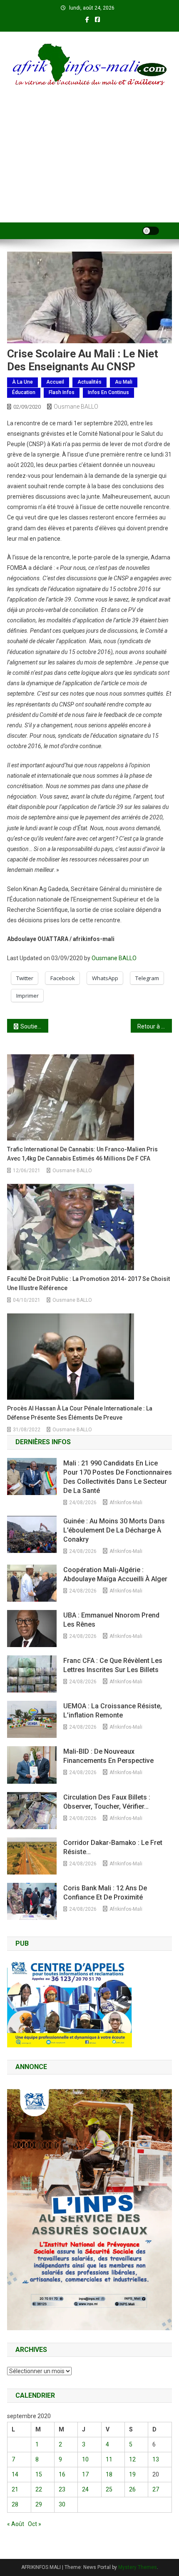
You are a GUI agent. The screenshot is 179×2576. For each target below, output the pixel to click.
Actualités (89, 382)
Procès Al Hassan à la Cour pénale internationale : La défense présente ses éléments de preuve (80, 1413)
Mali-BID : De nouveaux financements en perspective (108, 1756)
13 (156, 2459)
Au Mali (124, 382)
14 (15, 2474)
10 (85, 2459)
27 (156, 2489)
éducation (24, 392)
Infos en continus (108, 392)
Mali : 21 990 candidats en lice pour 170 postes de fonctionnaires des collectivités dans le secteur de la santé (118, 1477)
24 (85, 2489)
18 (109, 2474)
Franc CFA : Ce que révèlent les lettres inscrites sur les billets (113, 1665)
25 (109, 2489)
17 (85, 2474)
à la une (22, 382)
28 (15, 2504)
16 (62, 2474)
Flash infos (62, 392)
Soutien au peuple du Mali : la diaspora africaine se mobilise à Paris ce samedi (34, 1026)
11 (109, 2459)
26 (132, 2489)
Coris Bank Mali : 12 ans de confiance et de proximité (105, 1893)
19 (132, 2474)
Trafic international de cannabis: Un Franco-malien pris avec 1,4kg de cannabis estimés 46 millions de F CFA (82, 1154)
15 (39, 2474)
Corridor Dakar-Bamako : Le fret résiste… (113, 1847)
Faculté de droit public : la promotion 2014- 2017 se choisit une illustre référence (88, 1283)
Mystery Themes (138, 2567)
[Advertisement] (89, 165)
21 (15, 2489)
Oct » (35, 2524)
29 (39, 2504)
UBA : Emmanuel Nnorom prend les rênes (111, 1620)
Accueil (55, 382)
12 (132, 2459)
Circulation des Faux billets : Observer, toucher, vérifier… (107, 1802)
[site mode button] (151, 231)
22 (39, 2489)
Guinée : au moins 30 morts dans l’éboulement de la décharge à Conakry (114, 1530)
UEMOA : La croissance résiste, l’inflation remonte (113, 1711)
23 (62, 2489)
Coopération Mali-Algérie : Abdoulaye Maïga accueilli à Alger (115, 1574)
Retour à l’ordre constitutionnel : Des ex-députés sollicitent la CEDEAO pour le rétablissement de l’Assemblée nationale (155, 1026)
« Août (16, 2524)
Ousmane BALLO (76, 407)
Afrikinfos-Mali (126, 1503)
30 (62, 2504)
